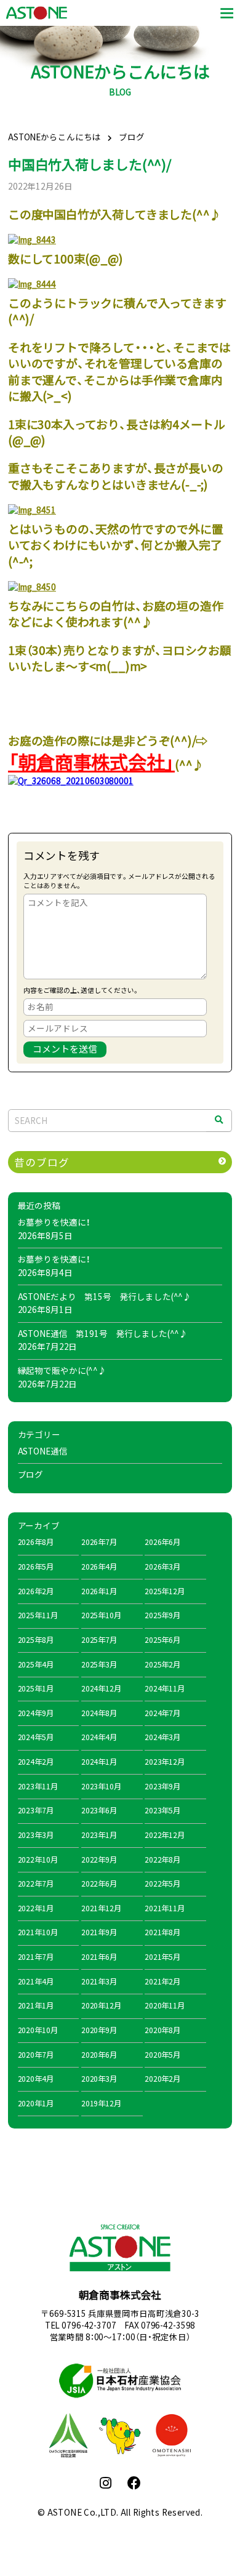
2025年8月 (36, 1640)
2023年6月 (99, 1810)
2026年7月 (99, 1542)
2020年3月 (99, 2079)
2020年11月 (165, 2005)
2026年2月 (36, 1591)
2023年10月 (101, 1786)
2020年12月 (101, 2005)
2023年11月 (38, 1786)
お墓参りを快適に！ (54, 1222)
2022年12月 (165, 1835)
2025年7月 (99, 1640)
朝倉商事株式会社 (120, 2295)
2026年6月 (162, 1542)
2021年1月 (36, 2005)
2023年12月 (165, 1762)
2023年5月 (162, 1810)
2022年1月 (36, 1908)
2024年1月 (99, 1762)
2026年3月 (162, 1567)
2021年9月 (99, 1932)
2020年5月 (162, 2055)
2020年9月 (99, 2030)
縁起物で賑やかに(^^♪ (62, 1370)
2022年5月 (162, 1884)
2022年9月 (99, 1860)
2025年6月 (162, 1640)
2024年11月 (165, 1688)
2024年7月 (162, 1713)
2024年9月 (36, 1713)
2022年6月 (99, 1884)
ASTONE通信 (43, 1451)
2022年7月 (36, 1884)
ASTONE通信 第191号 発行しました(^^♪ (103, 1333)
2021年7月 (36, 1957)
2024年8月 (99, 1713)
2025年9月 (162, 1615)
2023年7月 (36, 1810)
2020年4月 (36, 2079)
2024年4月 (99, 1737)
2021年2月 (162, 1981)
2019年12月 (101, 2103)
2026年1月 (99, 1591)
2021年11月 (165, 1908)
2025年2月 (162, 1664)
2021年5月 (162, 1957)
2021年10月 (38, 1932)
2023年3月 (36, 1835)
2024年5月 (36, 1737)
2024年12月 (101, 1688)
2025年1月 (36, 1688)
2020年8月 (162, 2030)
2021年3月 (99, 1981)
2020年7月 (36, 2055)
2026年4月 (99, 1567)
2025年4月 (36, 1664)
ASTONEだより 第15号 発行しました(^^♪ (105, 1296)
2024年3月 (162, 1737)
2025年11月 (38, 1615)
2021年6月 (99, 1957)
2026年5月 (36, 1567)
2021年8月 (162, 1932)
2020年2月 (162, 2079)
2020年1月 (36, 2103)
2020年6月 (99, 2055)
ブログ (31, 1474)
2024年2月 (36, 1762)
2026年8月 (36, 1542)
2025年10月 (101, 1615)
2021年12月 (101, 1908)
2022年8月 (162, 1860)
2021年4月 (36, 1981)
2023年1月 (99, 1835)
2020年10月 (38, 2030)
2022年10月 (38, 1860)
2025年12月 (165, 1591)
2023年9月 (162, 1786)
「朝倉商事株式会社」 (91, 762)
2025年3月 (99, 1664)
